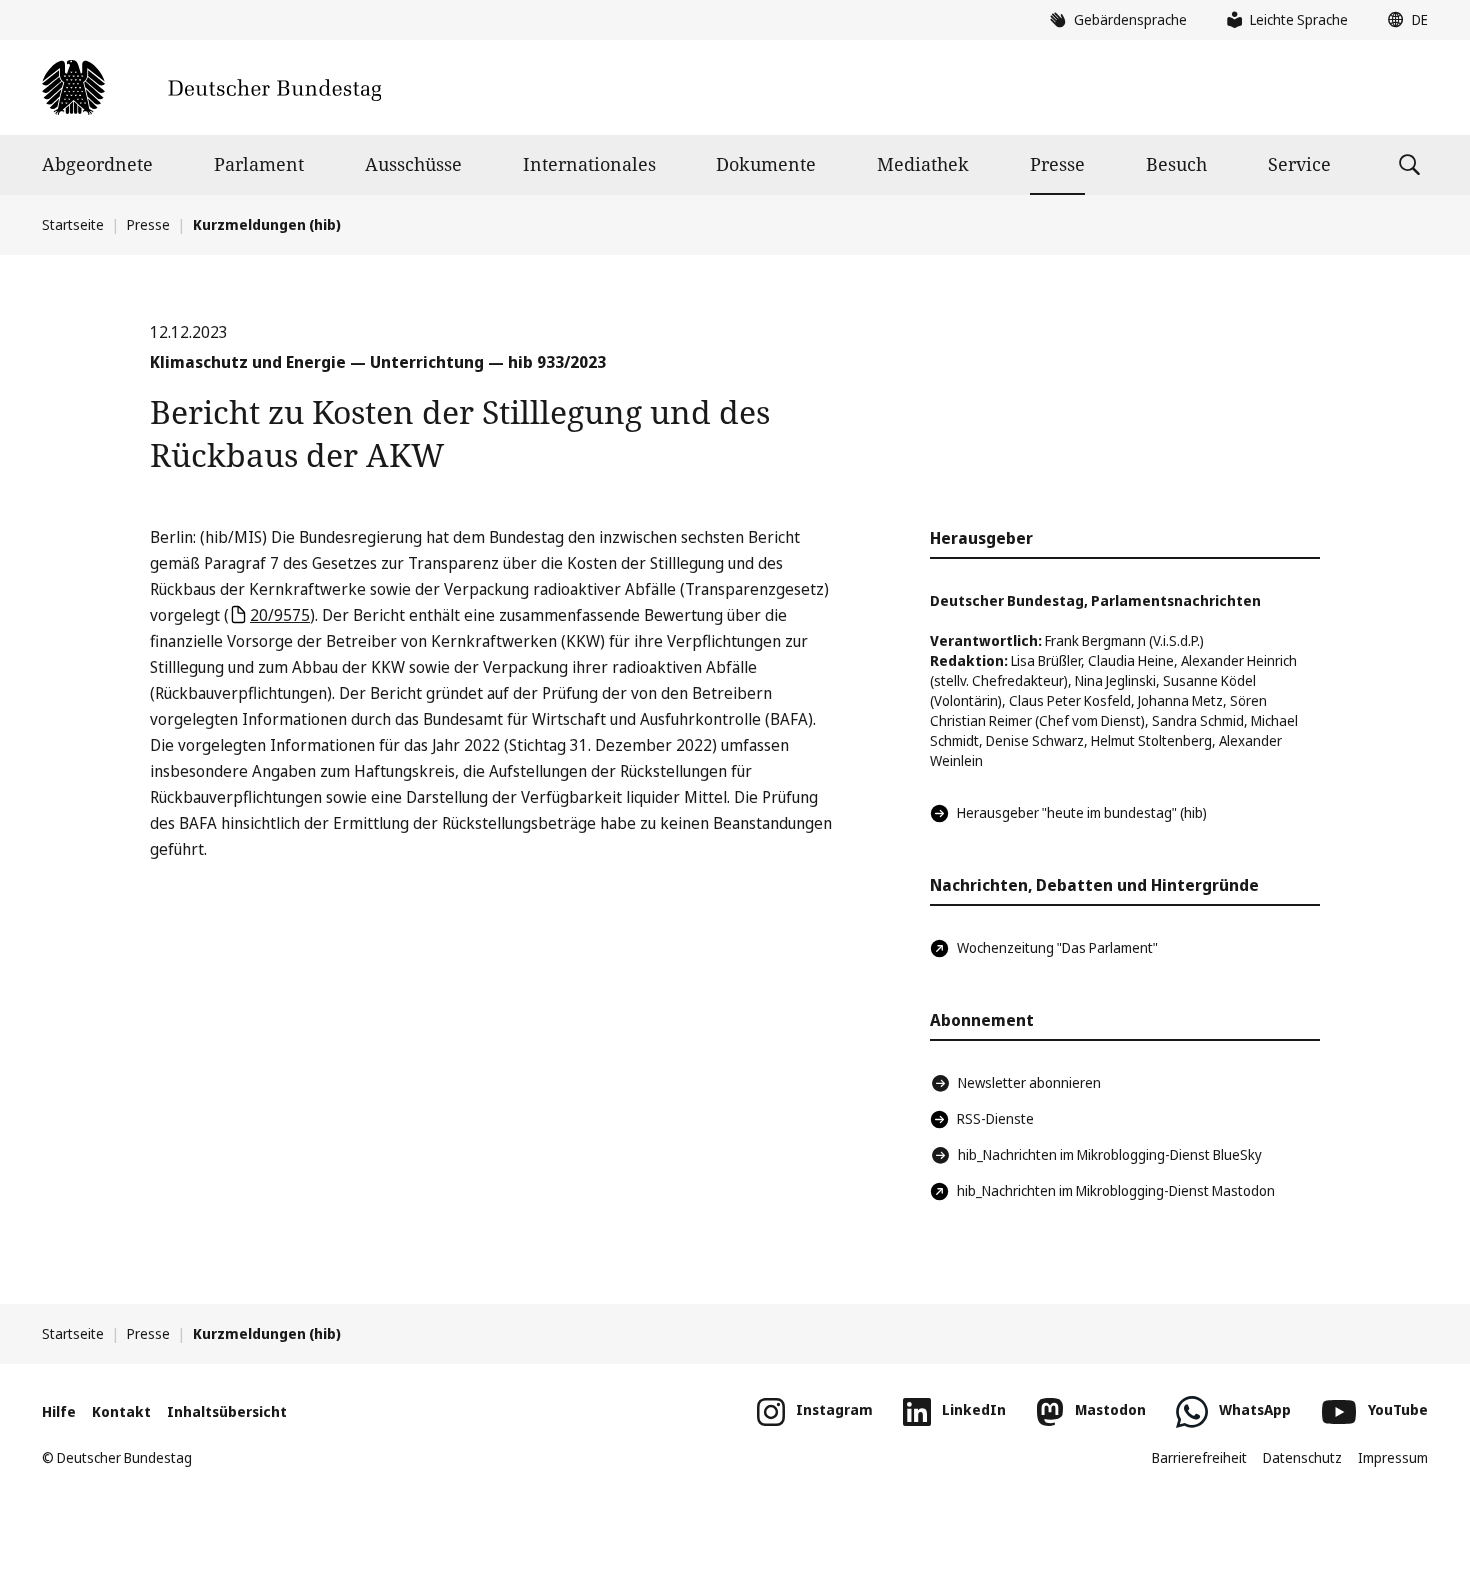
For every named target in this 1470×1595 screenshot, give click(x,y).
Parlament (259, 164)
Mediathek (923, 164)
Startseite (73, 224)
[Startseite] (211, 87)
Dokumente (766, 164)
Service (1299, 164)
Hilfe (59, 1411)
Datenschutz (1302, 1457)
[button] (1403, 20)
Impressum (1393, 1457)
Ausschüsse (413, 164)
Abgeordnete (97, 164)
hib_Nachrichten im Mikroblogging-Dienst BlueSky (1110, 1154)
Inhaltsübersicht (227, 1411)
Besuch (1176, 164)
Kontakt (121, 1411)
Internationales (589, 164)
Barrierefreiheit (1199, 1457)
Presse (1057, 164)
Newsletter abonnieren (1029, 1082)
